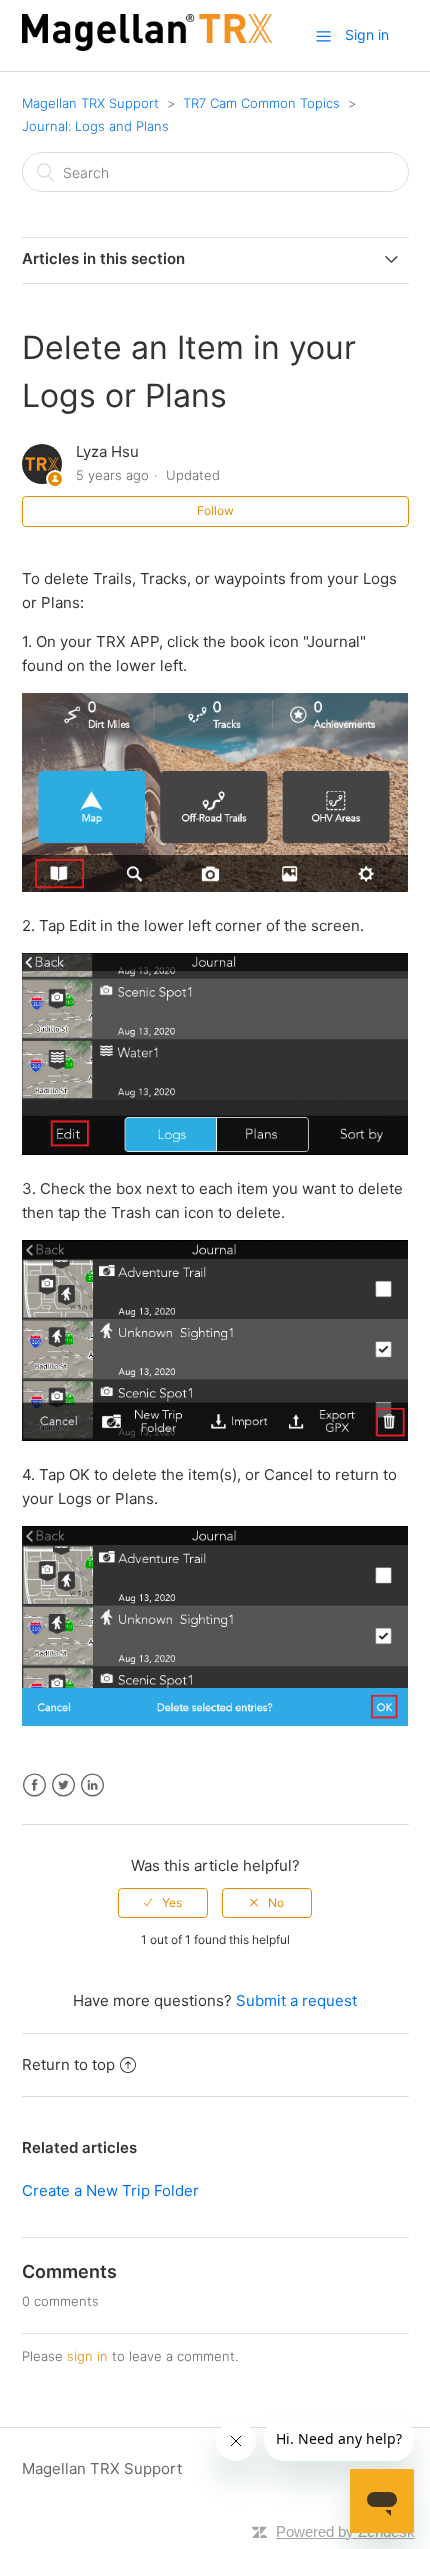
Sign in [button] (367, 34)
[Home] (147, 45)
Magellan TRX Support (90, 103)
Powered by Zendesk (345, 2531)
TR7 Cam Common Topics (261, 103)
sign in (87, 2356)
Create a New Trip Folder (110, 2190)
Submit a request (296, 2000)
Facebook (34, 1785)
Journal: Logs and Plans (95, 126)
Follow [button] (215, 510)
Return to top (68, 2064)
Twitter (63, 1785)
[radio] (163, 1903)
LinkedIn (92, 1785)
